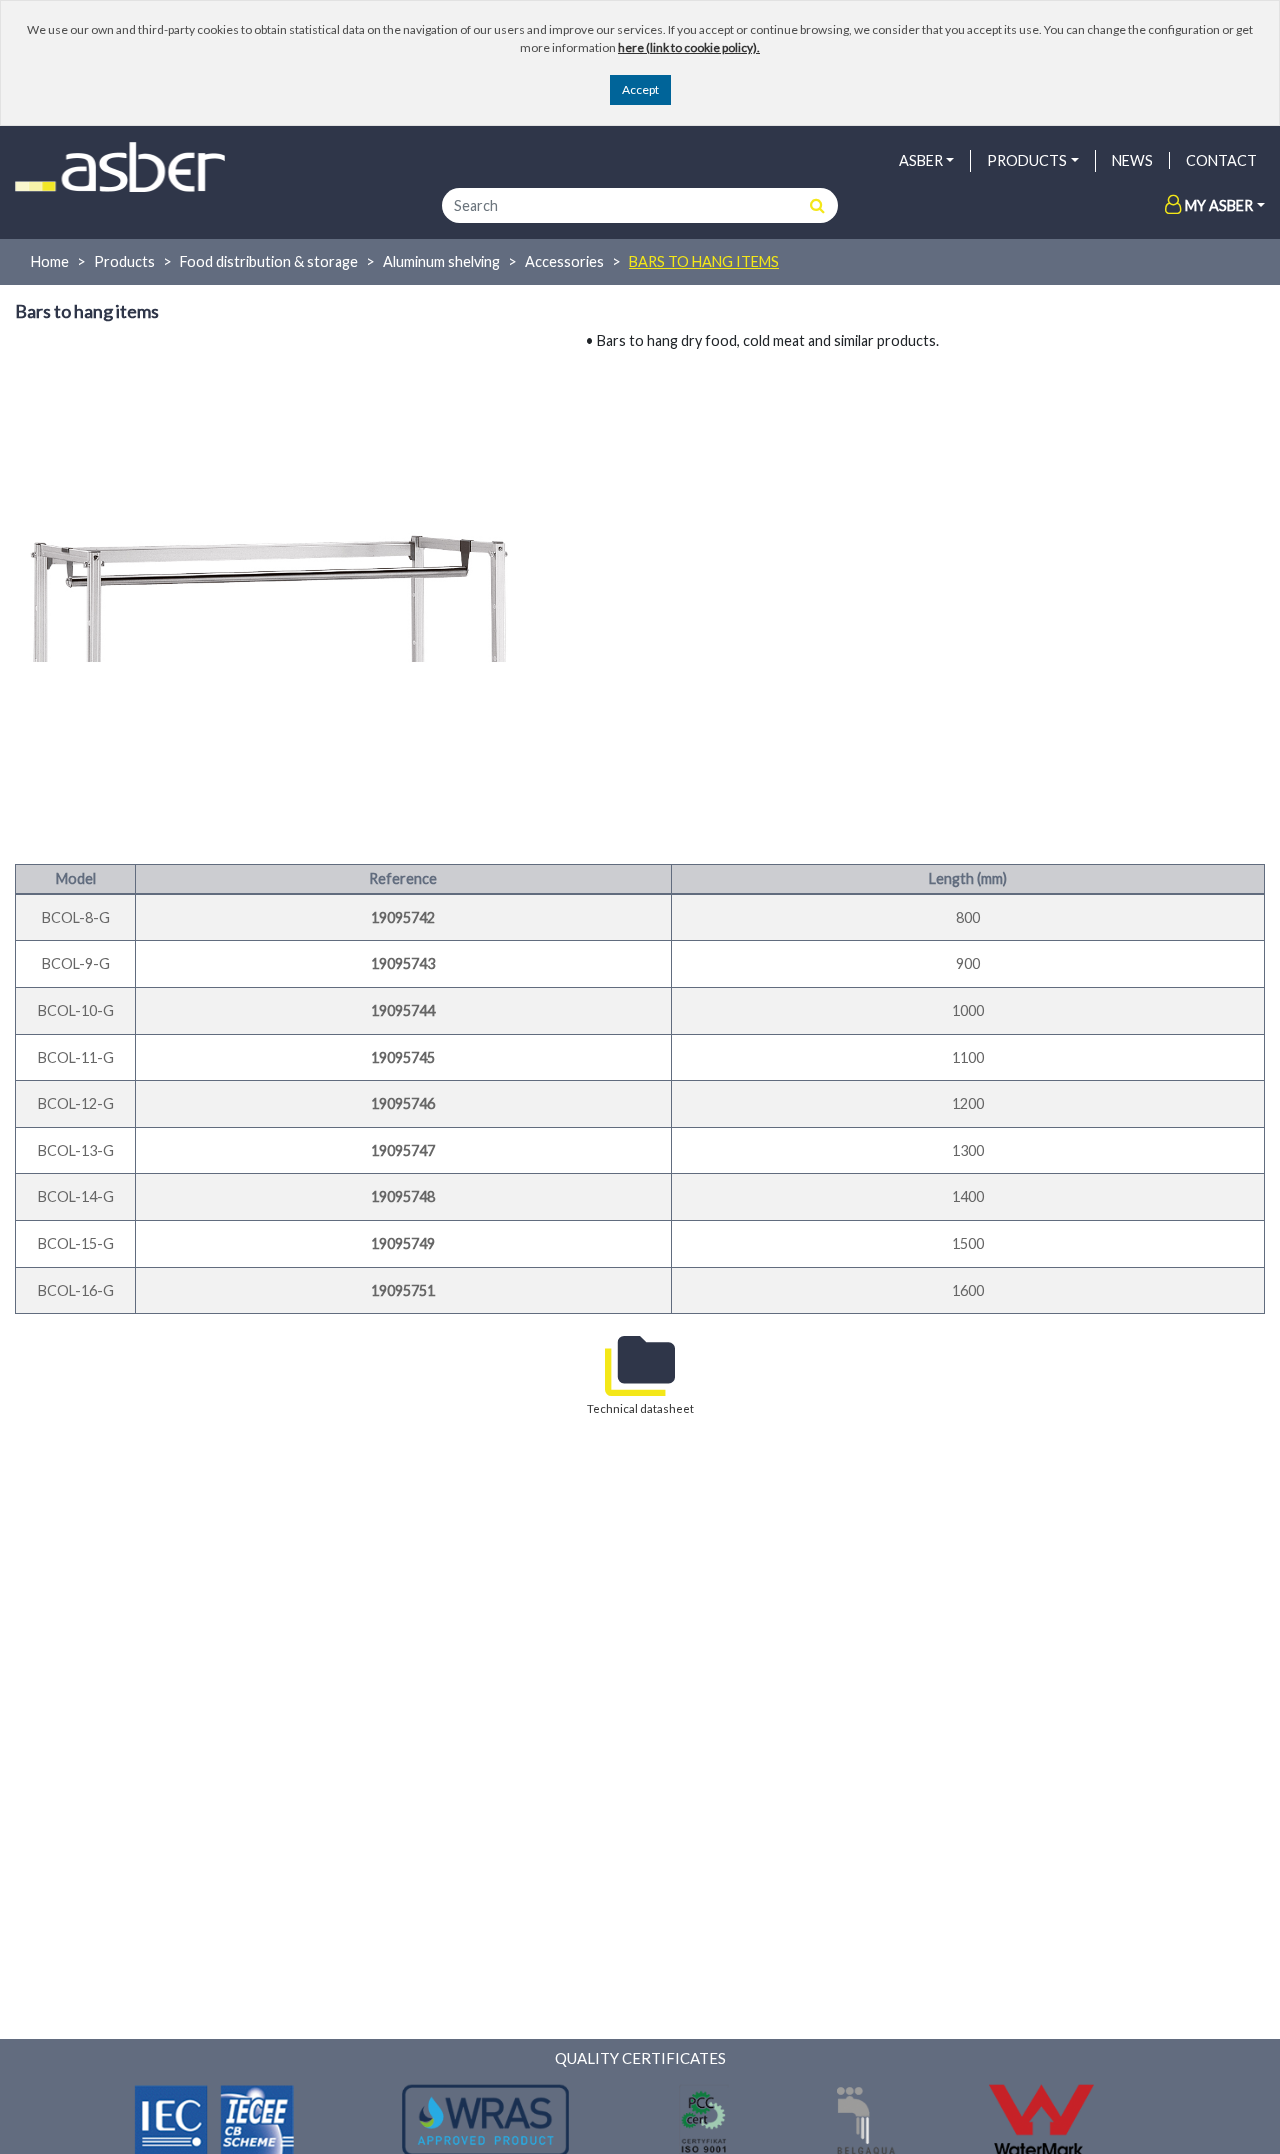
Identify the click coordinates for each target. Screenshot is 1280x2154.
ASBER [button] (921, 160)
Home (50, 261)
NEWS (1132, 160)
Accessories (564, 261)
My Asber (1219, 205)
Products (124, 261)
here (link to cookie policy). (689, 47)
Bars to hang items (704, 261)
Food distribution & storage (269, 261)
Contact (1221, 160)
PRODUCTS (1027, 160)
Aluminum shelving (441, 261)
